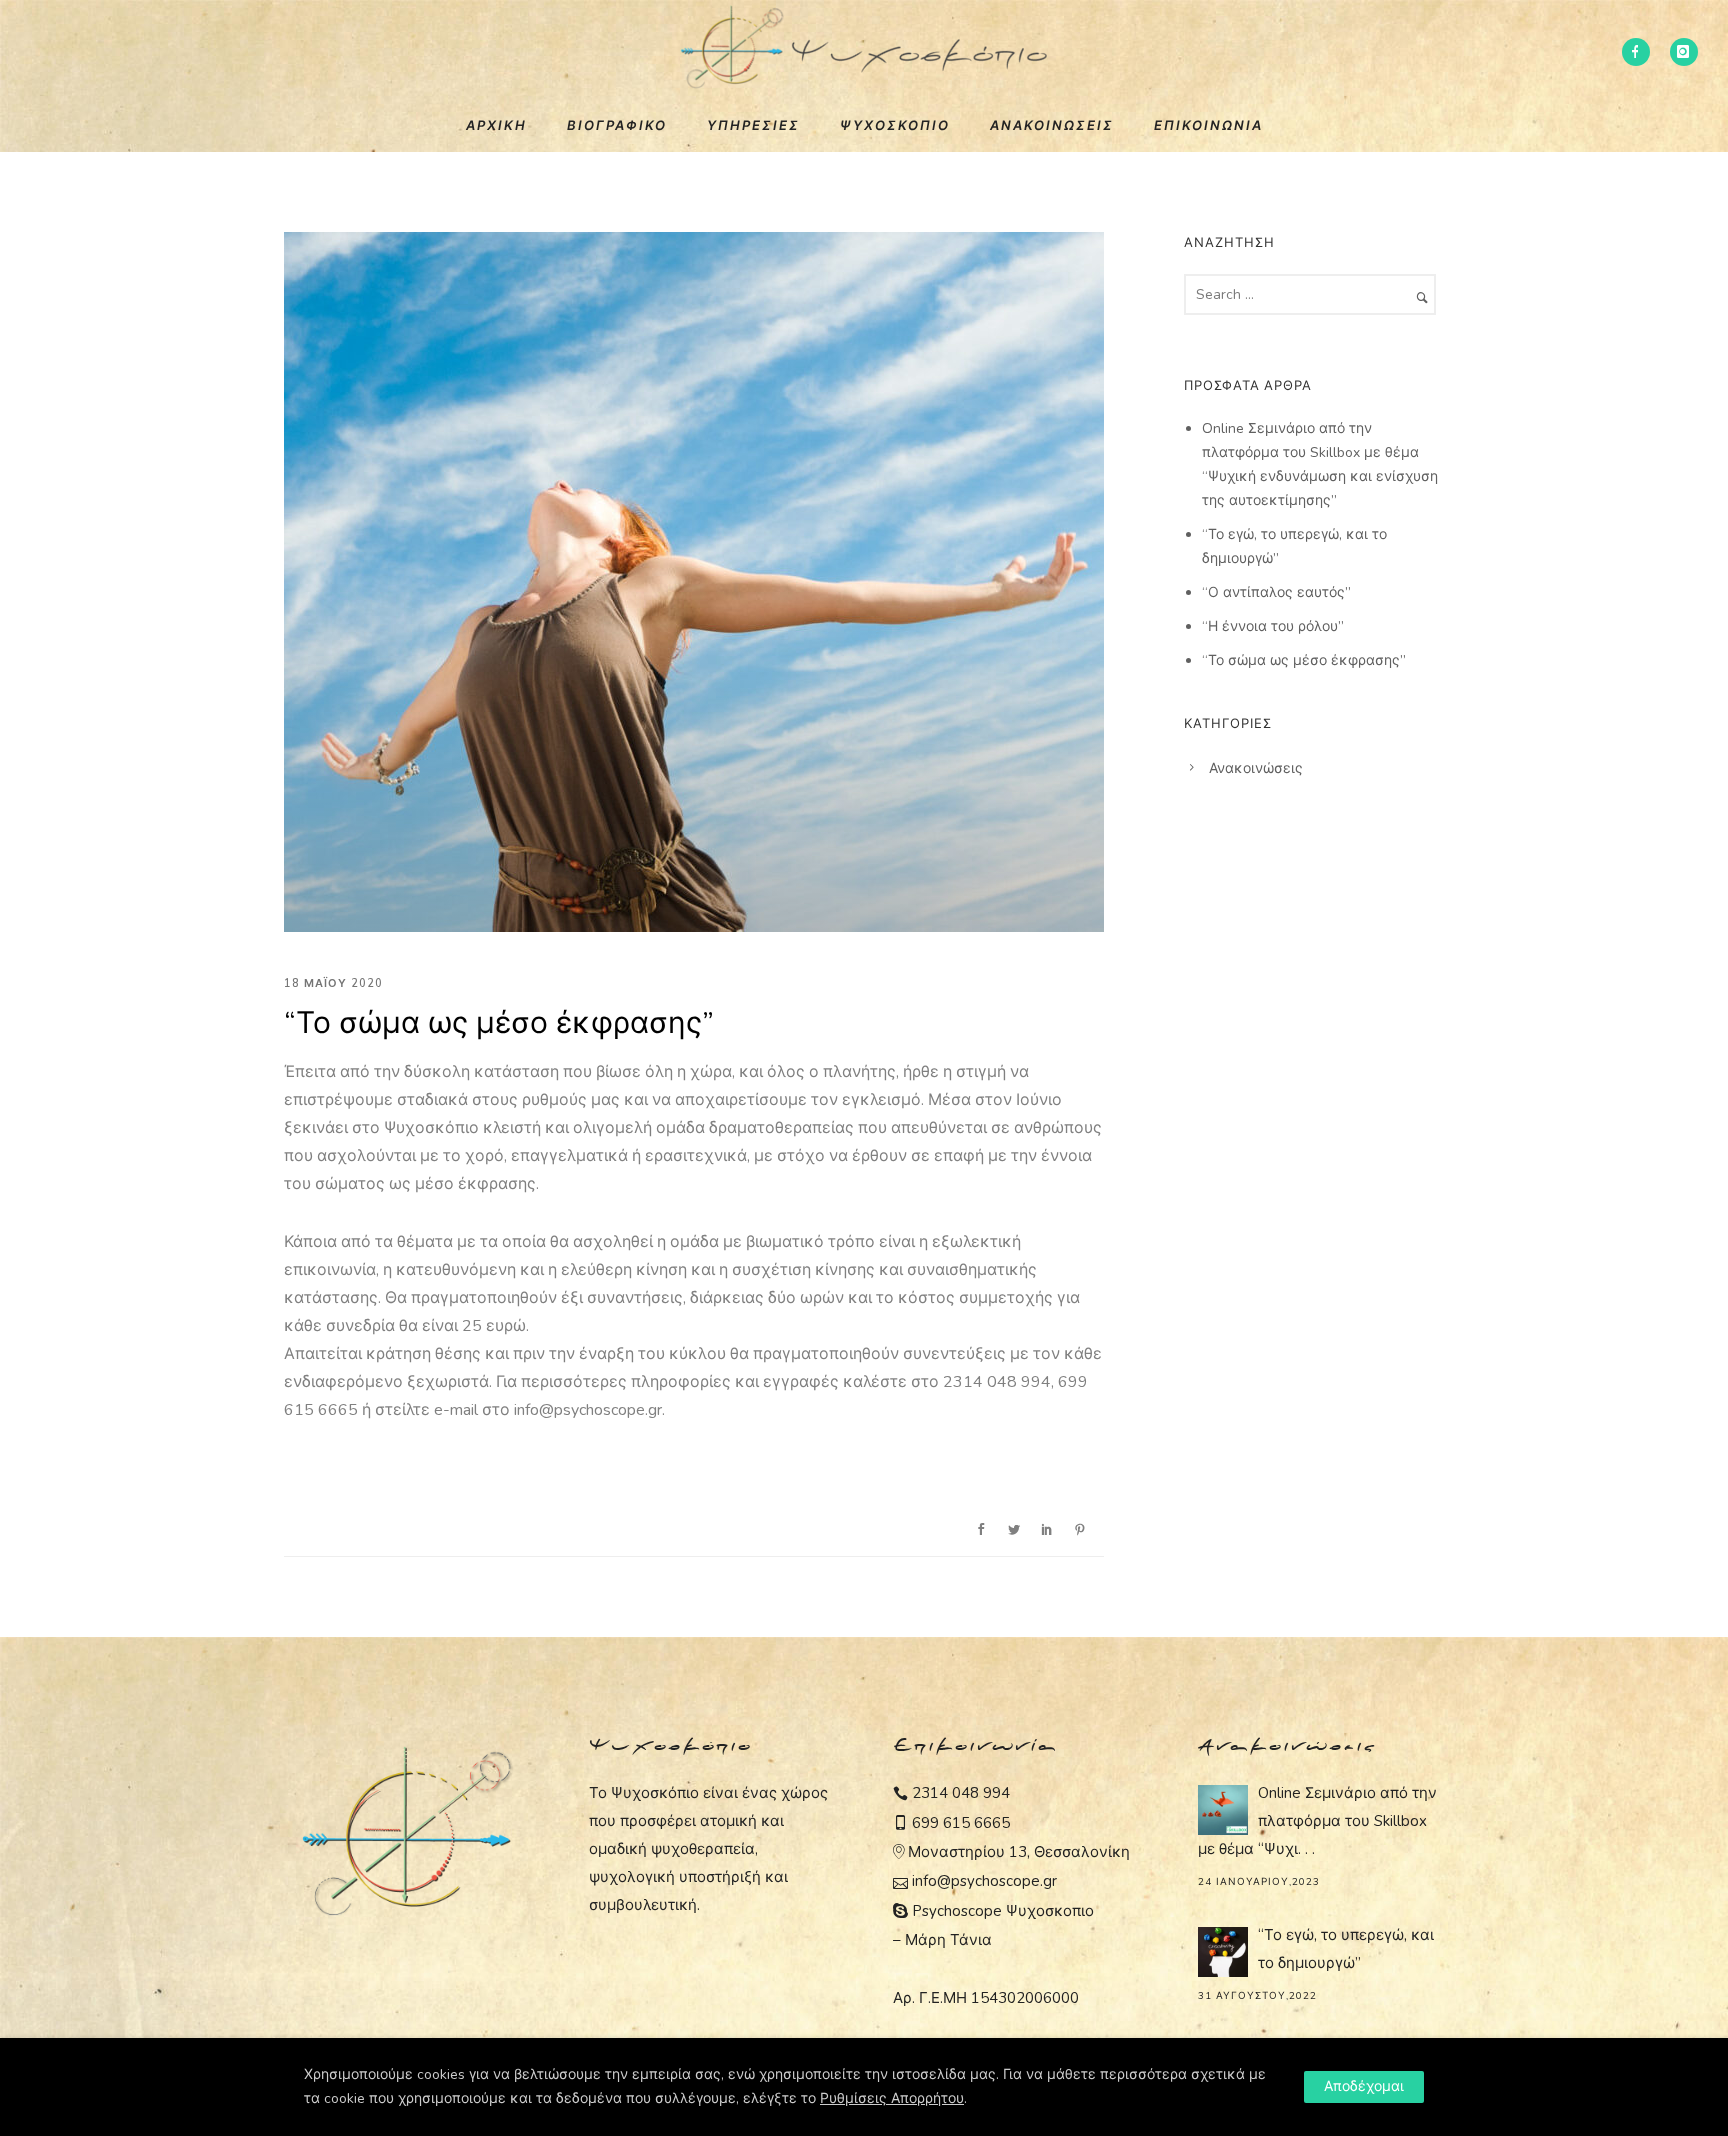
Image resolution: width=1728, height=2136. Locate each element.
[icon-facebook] (1636, 52)
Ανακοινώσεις (1256, 768)
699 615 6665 (961, 1823)
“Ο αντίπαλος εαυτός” (1276, 592)
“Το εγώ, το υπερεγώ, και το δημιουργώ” (1346, 1949)
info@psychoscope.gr (984, 1881)
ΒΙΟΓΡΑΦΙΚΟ (617, 126)
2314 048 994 (961, 1793)
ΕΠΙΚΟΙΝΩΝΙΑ (1208, 126)
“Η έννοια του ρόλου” (1273, 626)
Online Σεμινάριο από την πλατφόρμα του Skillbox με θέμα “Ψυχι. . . (1317, 1821)
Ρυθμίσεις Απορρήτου (892, 2098)
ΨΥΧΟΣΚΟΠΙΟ (895, 126)
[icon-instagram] (1684, 52)
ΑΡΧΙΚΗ (496, 126)
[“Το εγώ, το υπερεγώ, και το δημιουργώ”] (1223, 1952)
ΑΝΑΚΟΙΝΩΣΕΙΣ (1052, 126)
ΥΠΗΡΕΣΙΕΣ (753, 126)
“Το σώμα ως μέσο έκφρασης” (499, 1023)
